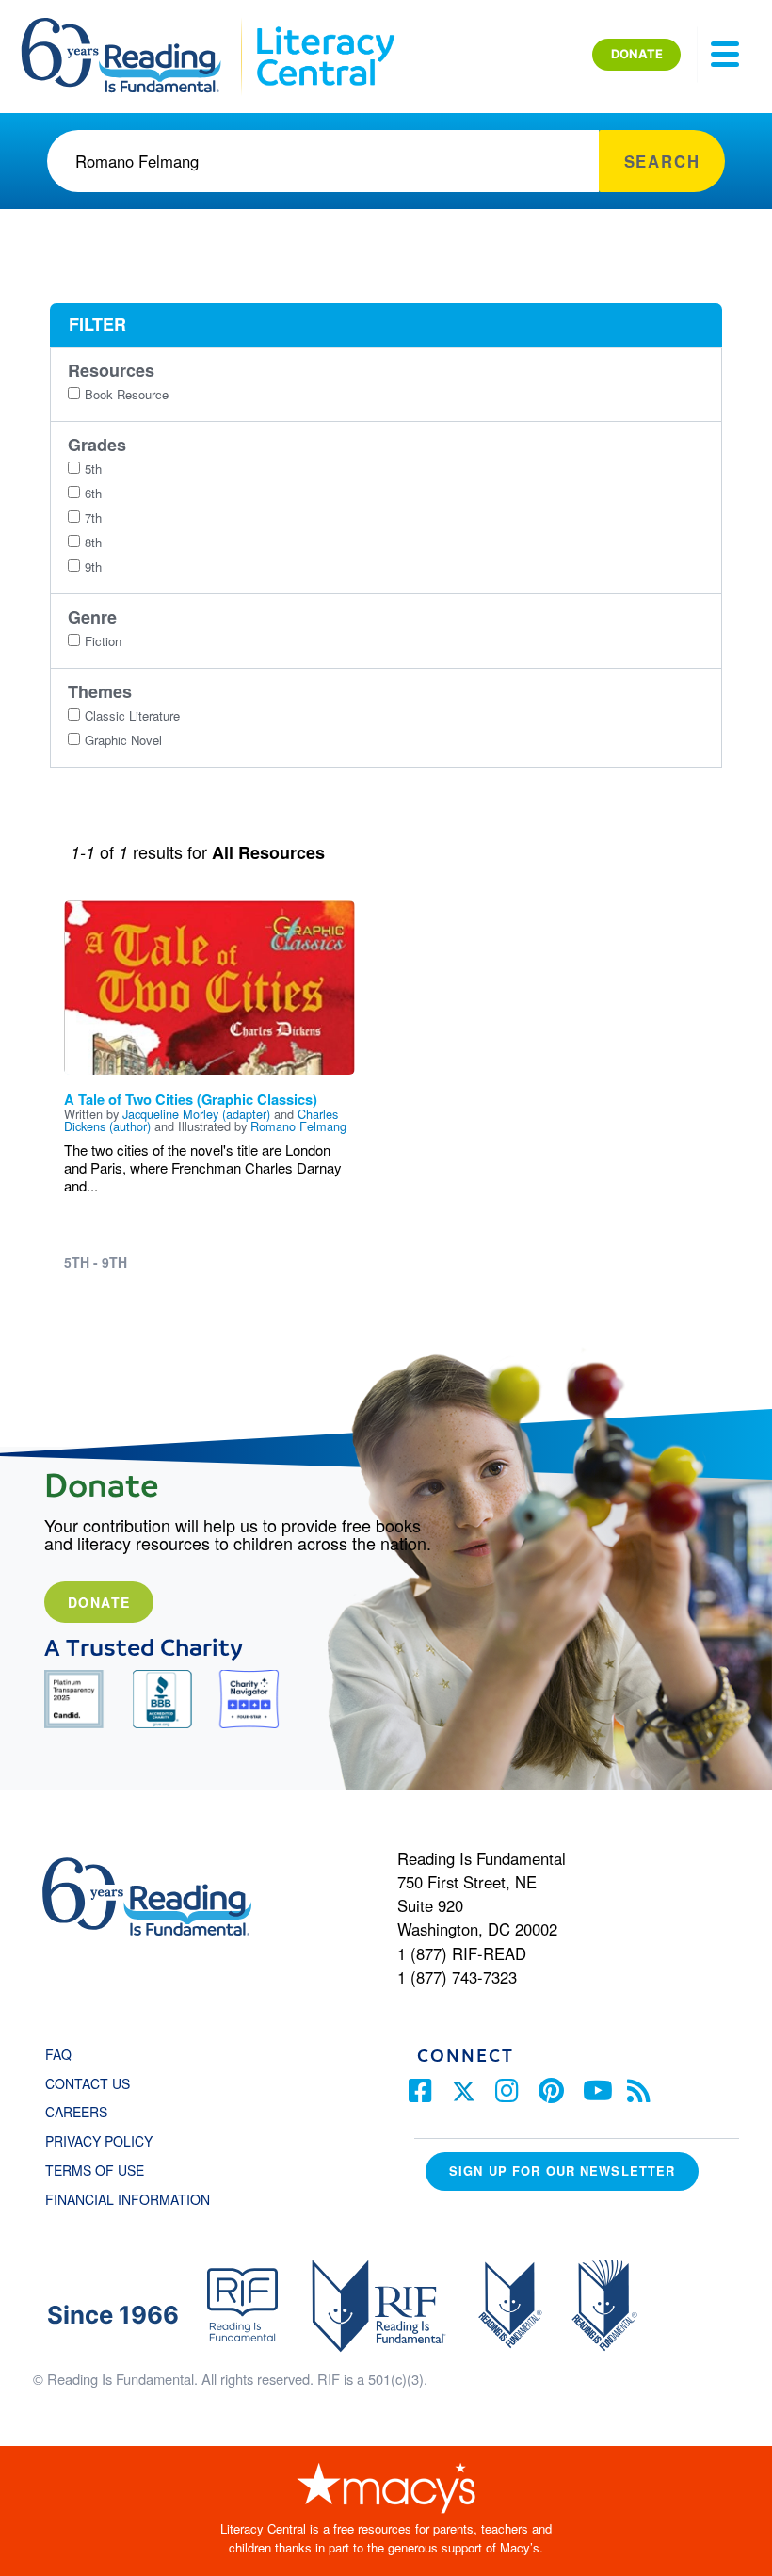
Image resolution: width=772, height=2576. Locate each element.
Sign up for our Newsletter (562, 2171)
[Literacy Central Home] (324, 26)
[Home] (134, 26)
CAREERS (76, 2112)
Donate (99, 1602)
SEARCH (662, 161)
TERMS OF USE (104, 2170)
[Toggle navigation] (725, 55)
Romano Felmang (298, 1126)
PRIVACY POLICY (99, 2141)
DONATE (637, 54)
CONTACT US (93, 2083)
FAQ (58, 2054)
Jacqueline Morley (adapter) (196, 1114)
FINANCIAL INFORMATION (128, 2199)
